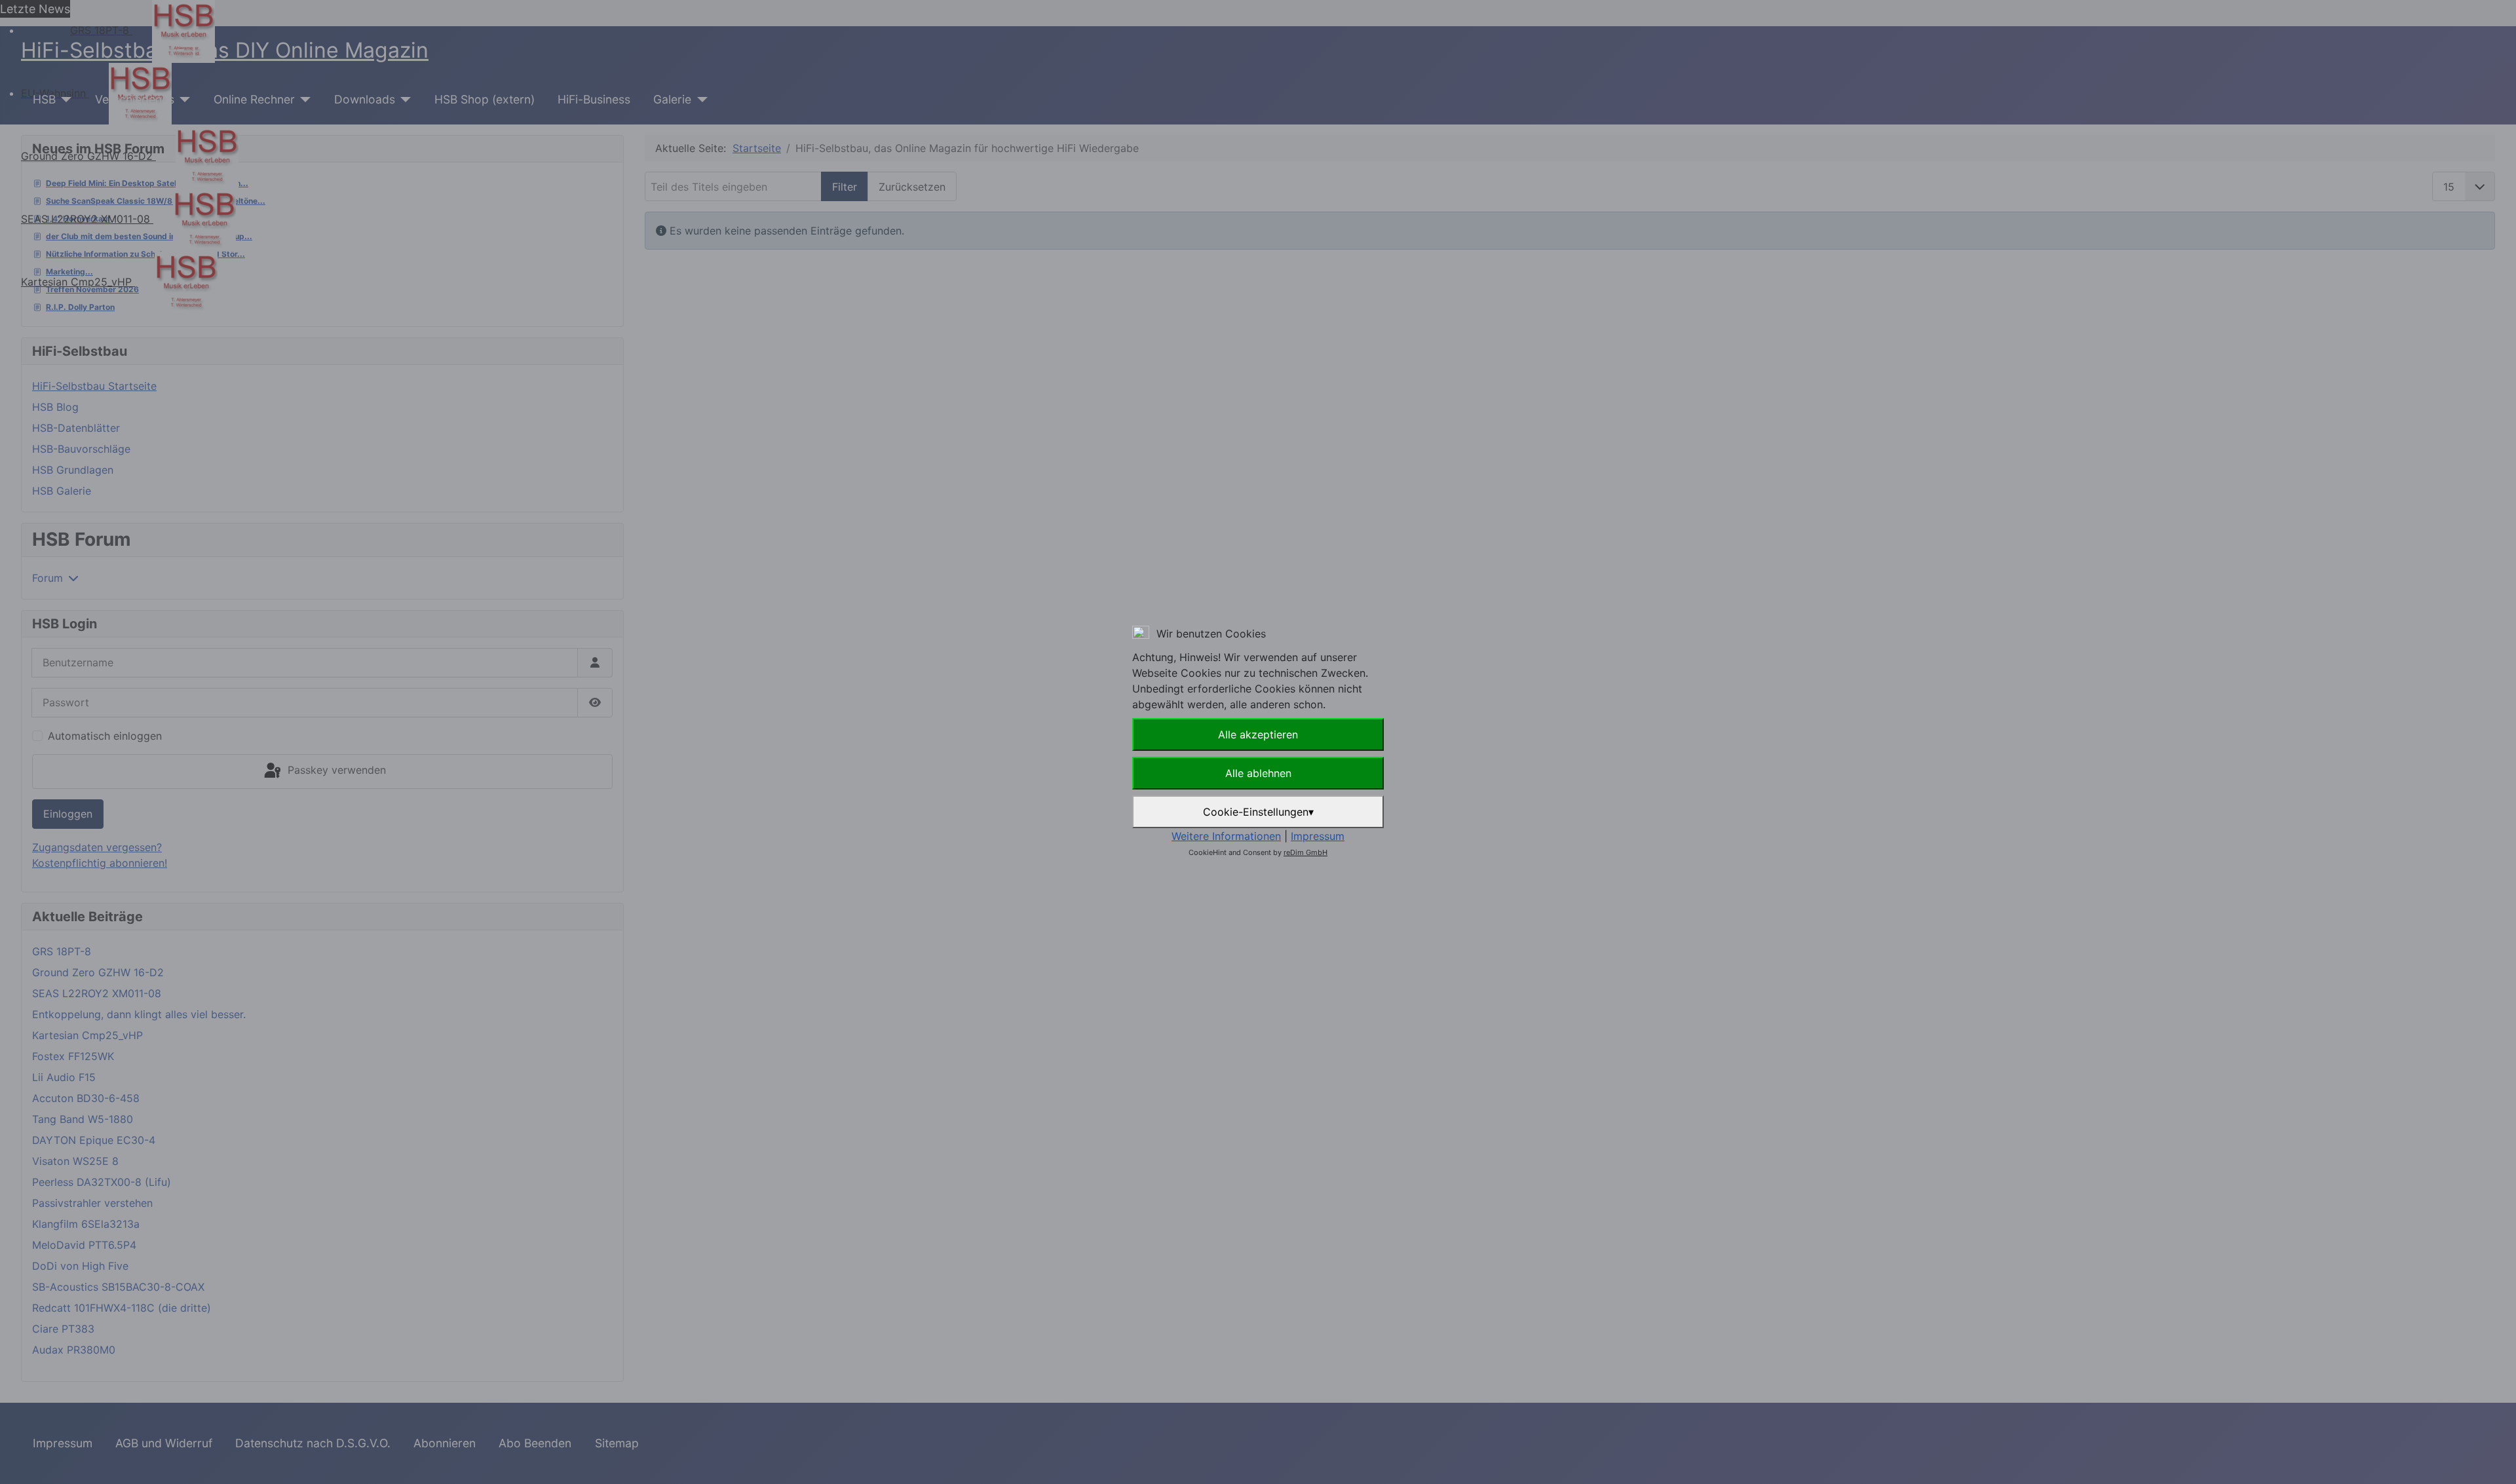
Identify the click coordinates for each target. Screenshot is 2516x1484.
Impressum (1318, 836)
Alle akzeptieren (1258, 734)
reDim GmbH (1306, 852)
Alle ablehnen (1258, 773)
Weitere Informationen (1226, 836)
